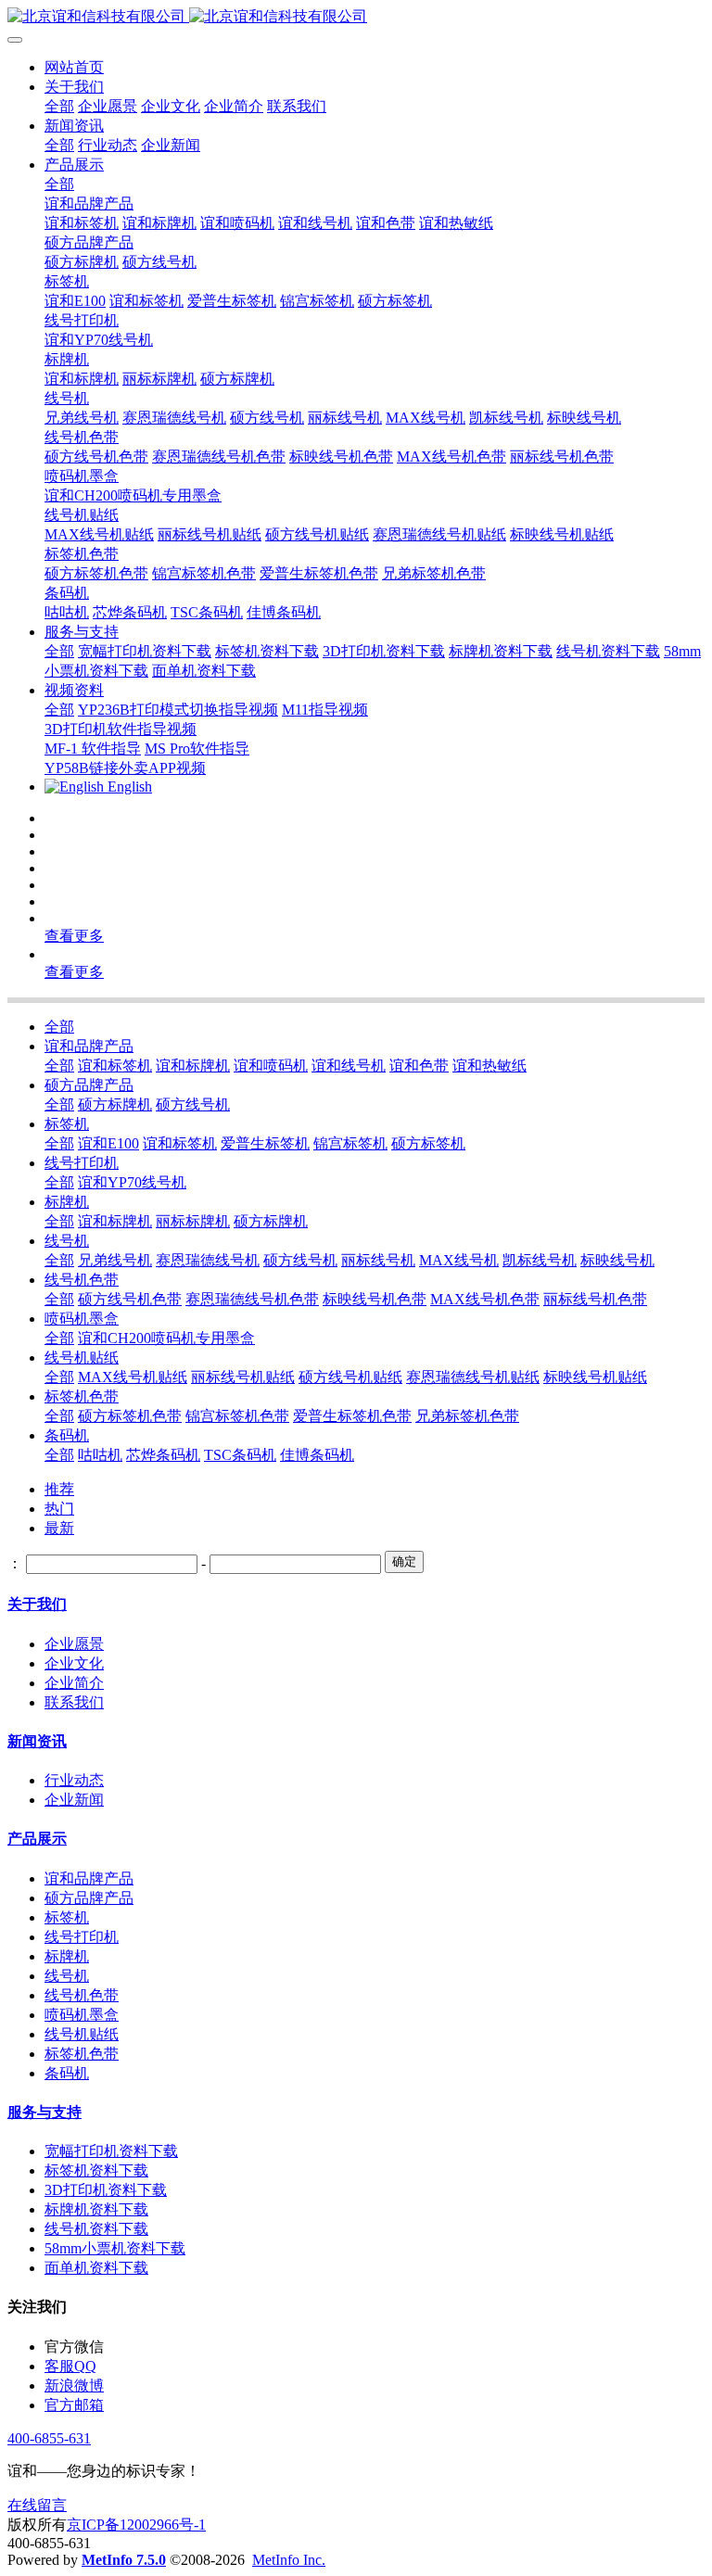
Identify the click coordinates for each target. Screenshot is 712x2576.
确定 (404, 1561)
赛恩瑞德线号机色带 (252, 1299)
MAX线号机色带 (485, 1299)
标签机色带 (82, 1396)
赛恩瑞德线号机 (208, 1260)
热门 (59, 1509)
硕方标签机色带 (130, 1416)
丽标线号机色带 (595, 1299)
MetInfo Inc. (289, 2560)
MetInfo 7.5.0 (124, 2560)
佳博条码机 (317, 1455)
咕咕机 (100, 1455)
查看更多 (74, 936)
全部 (59, 106)
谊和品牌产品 (89, 1046)
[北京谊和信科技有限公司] (356, 17)
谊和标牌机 (193, 1066)
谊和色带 (419, 1066)
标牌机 (67, 1202)
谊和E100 (108, 1143)
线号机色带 (82, 1280)
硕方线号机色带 (130, 1299)
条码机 (67, 1435)
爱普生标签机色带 (352, 1416)
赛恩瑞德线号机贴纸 (473, 1377)
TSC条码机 (240, 1455)
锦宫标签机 (350, 1143)
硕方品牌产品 (89, 1085)
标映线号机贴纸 (595, 1377)
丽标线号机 (378, 1260)
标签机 (67, 1124)
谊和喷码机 (271, 1066)
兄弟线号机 (115, 1260)
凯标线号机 (540, 1260)
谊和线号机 (349, 1066)
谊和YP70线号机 (132, 1182)
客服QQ (70, 2366)
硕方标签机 (428, 1143)
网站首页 (74, 67)
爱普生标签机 (265, 1143)
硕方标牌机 (115, 1104)
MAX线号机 (459, 1260)
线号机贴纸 (82, 1358)
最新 (59, 1528)
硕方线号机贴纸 (350, 1377)
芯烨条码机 (163, 1455)
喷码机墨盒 (82, 1319)
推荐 (59, 1489)
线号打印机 (82, 1163)
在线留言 (37, 2505)
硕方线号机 (193, 1104)
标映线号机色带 (375, 1299)
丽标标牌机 (193, 1221)
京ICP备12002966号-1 (136, 2525)
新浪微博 (74, 2386)
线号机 (67, 1241)
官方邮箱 (74, 2405)
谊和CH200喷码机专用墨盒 (166, 1338)
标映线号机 (617, 1260)
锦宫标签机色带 (237, 1416)
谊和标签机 (115, 1066)
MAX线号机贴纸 (133, 1377)
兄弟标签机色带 (467, 1416)
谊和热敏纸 (489, 1066)
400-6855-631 (49, 2438)
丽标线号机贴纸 (243, 1377)
